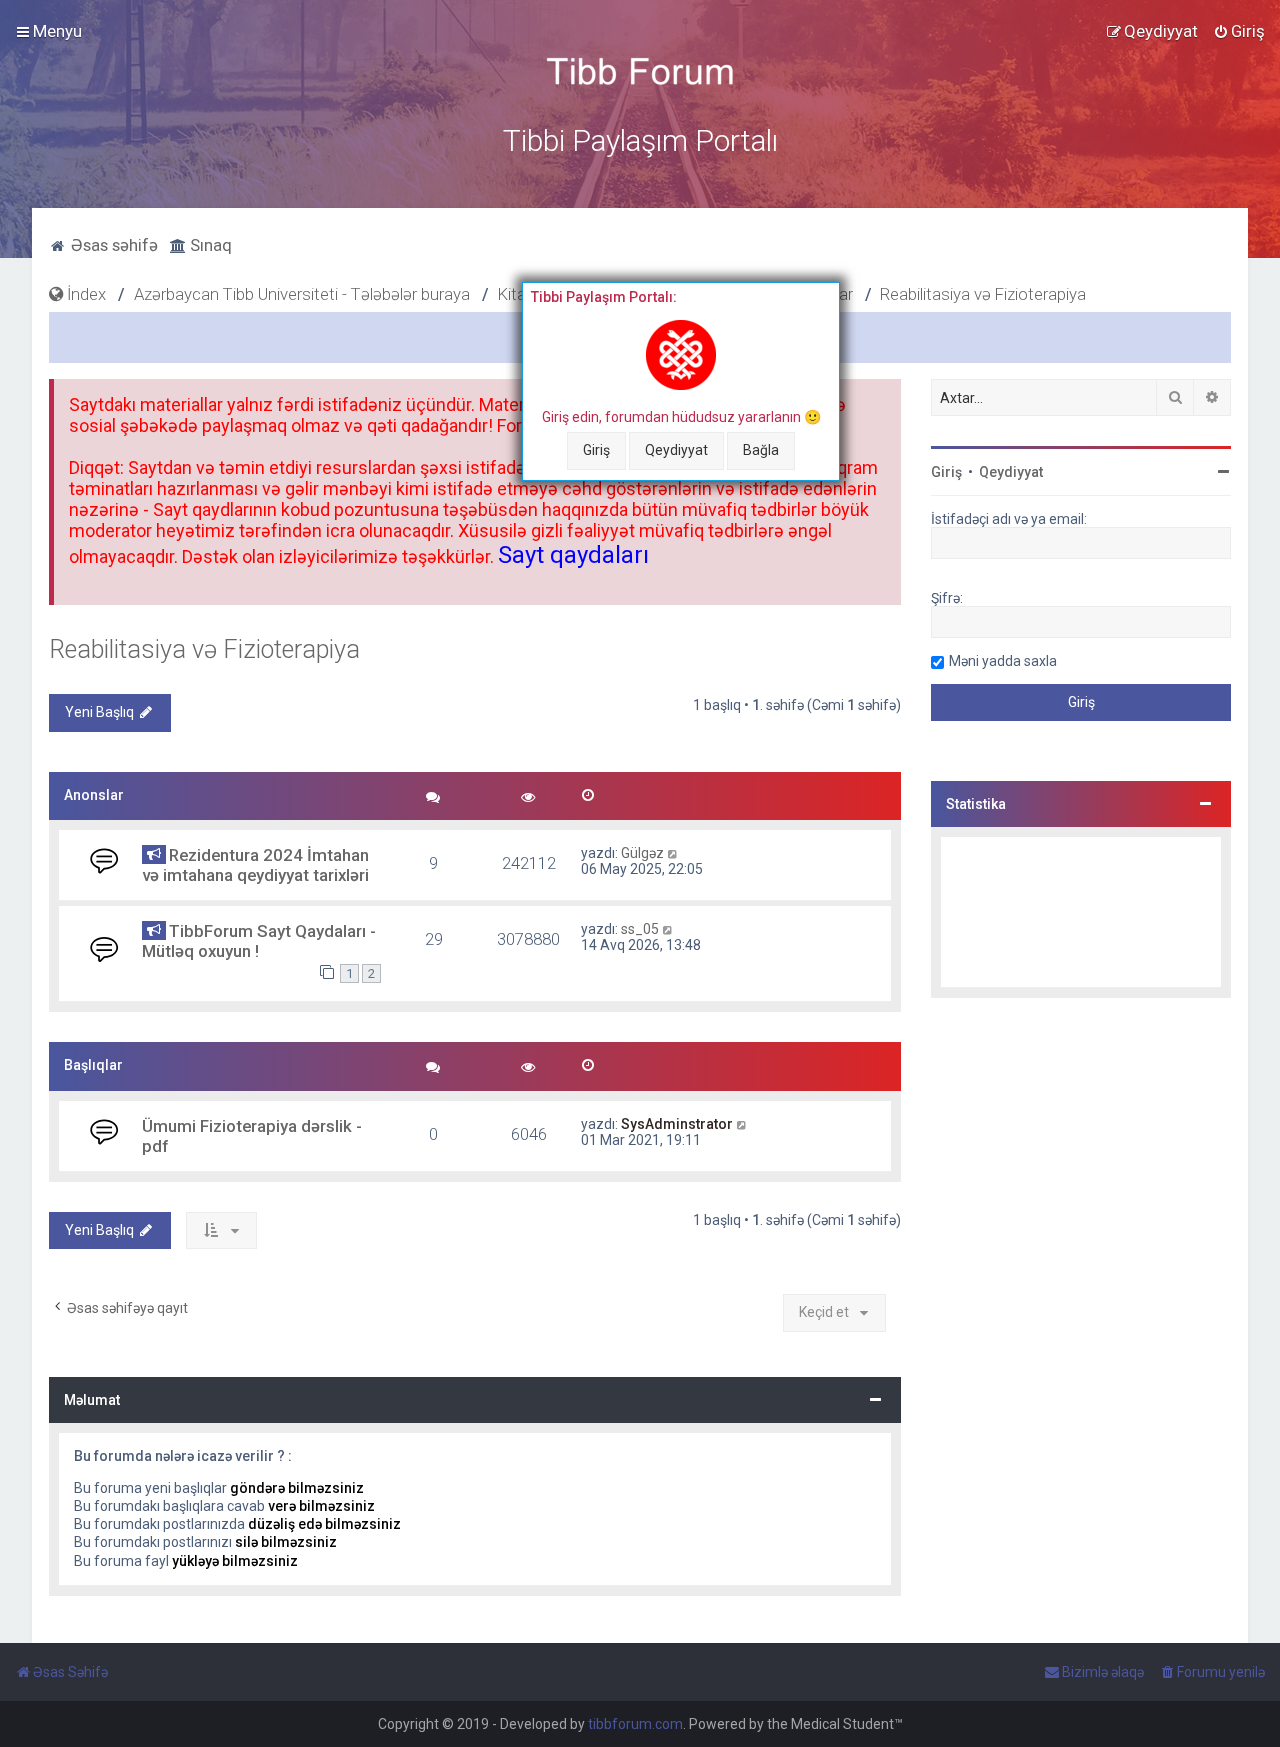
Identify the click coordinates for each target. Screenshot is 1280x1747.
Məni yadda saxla (1003, 661)
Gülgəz (642, 853)
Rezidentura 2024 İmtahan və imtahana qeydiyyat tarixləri (255, 865)
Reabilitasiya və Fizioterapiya (204, 649)
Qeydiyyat (676, 450)
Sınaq (209, 245)
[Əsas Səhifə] (640, 71)
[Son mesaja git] (673, 853)
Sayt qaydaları (573, 555)
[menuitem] (1239, 31)
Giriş (596, 450)
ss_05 (640, 929)
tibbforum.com (635, 1724)
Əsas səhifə (112, 245)
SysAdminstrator (677, 1124)
